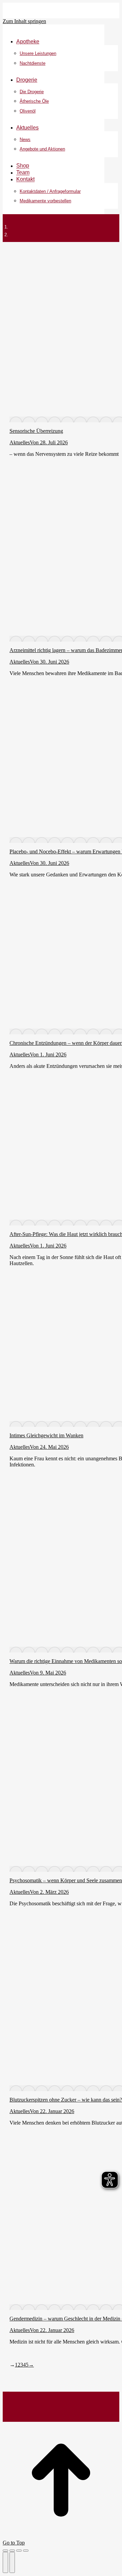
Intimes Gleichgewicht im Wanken (46, 1435)
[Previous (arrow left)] (5, 2562)
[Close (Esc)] (5, 2551)
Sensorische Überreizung (36, 431)
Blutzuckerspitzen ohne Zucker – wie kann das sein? (66, 2100)
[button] (54, 31)
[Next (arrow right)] (12, 2562)
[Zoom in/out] (26, 2551)
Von (35, 442)
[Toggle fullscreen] (19, 2551)
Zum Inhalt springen (24, 21)
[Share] (12, 2551)
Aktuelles (20, 442)
